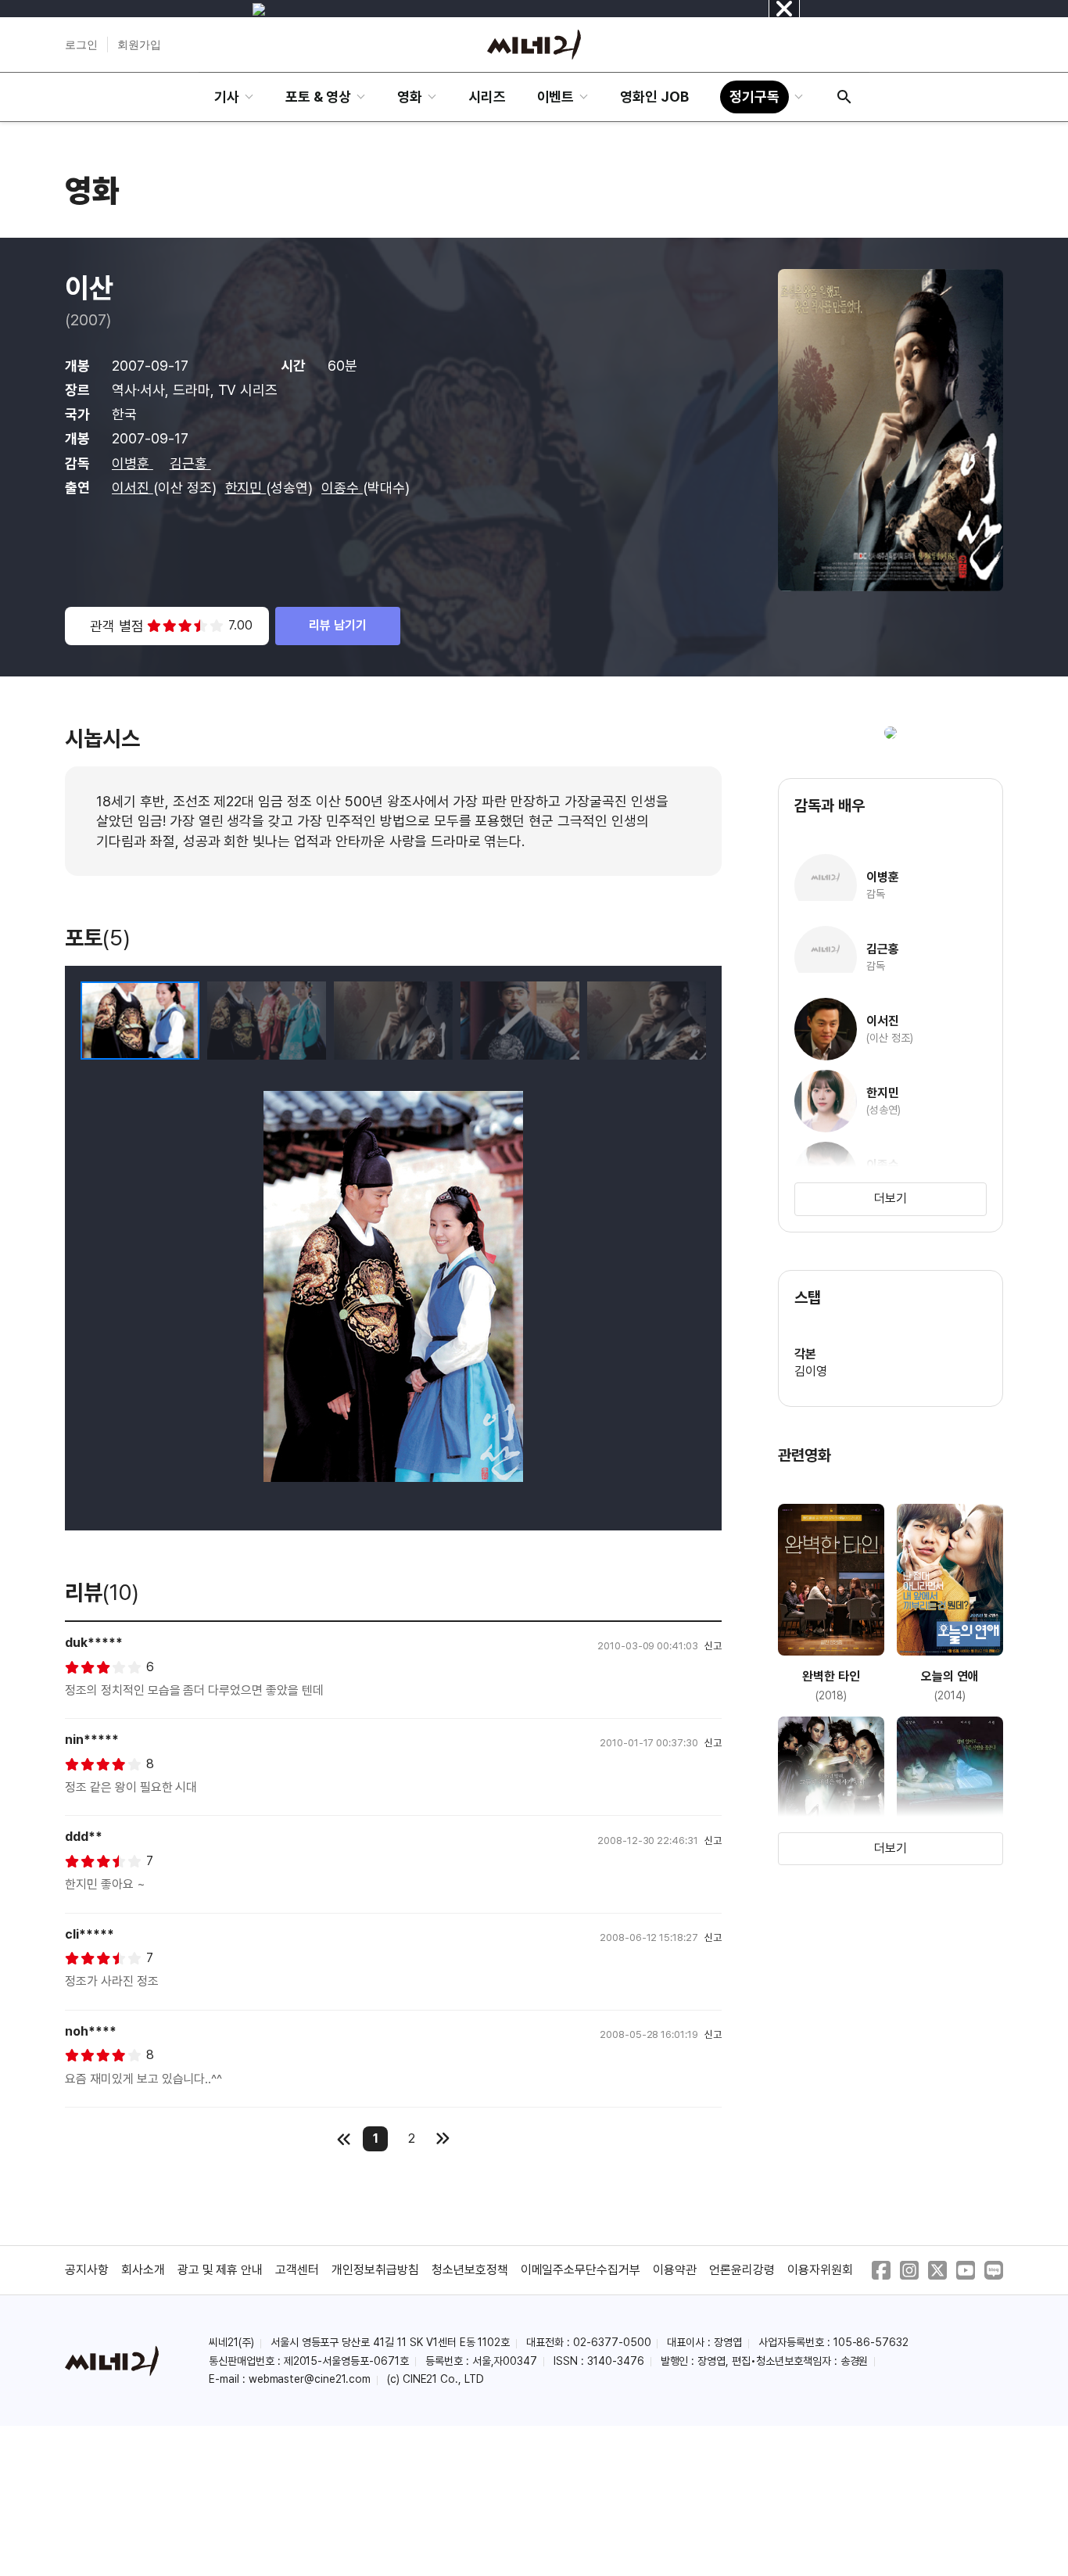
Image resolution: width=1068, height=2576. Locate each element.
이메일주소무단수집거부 (581, 2270)
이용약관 (675, 2270)
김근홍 (190, 463)
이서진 (133, 488)
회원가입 (139, 45)
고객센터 (297, 2270)
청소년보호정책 (470, 2270)
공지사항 (87, 2270)
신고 (713, 1646)
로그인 (81, 45)
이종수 (342, 488)
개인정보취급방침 (375, 2270)
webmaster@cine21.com (310, 2379)
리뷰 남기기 (338, 625)
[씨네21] (534, 45)
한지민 (246, 488)
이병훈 (133, 463)
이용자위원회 (820, 2270)
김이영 (811, 1371)
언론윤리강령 (742, 2270)
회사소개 (143, 2270)
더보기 (891, 1198)
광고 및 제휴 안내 (220, 2270)
